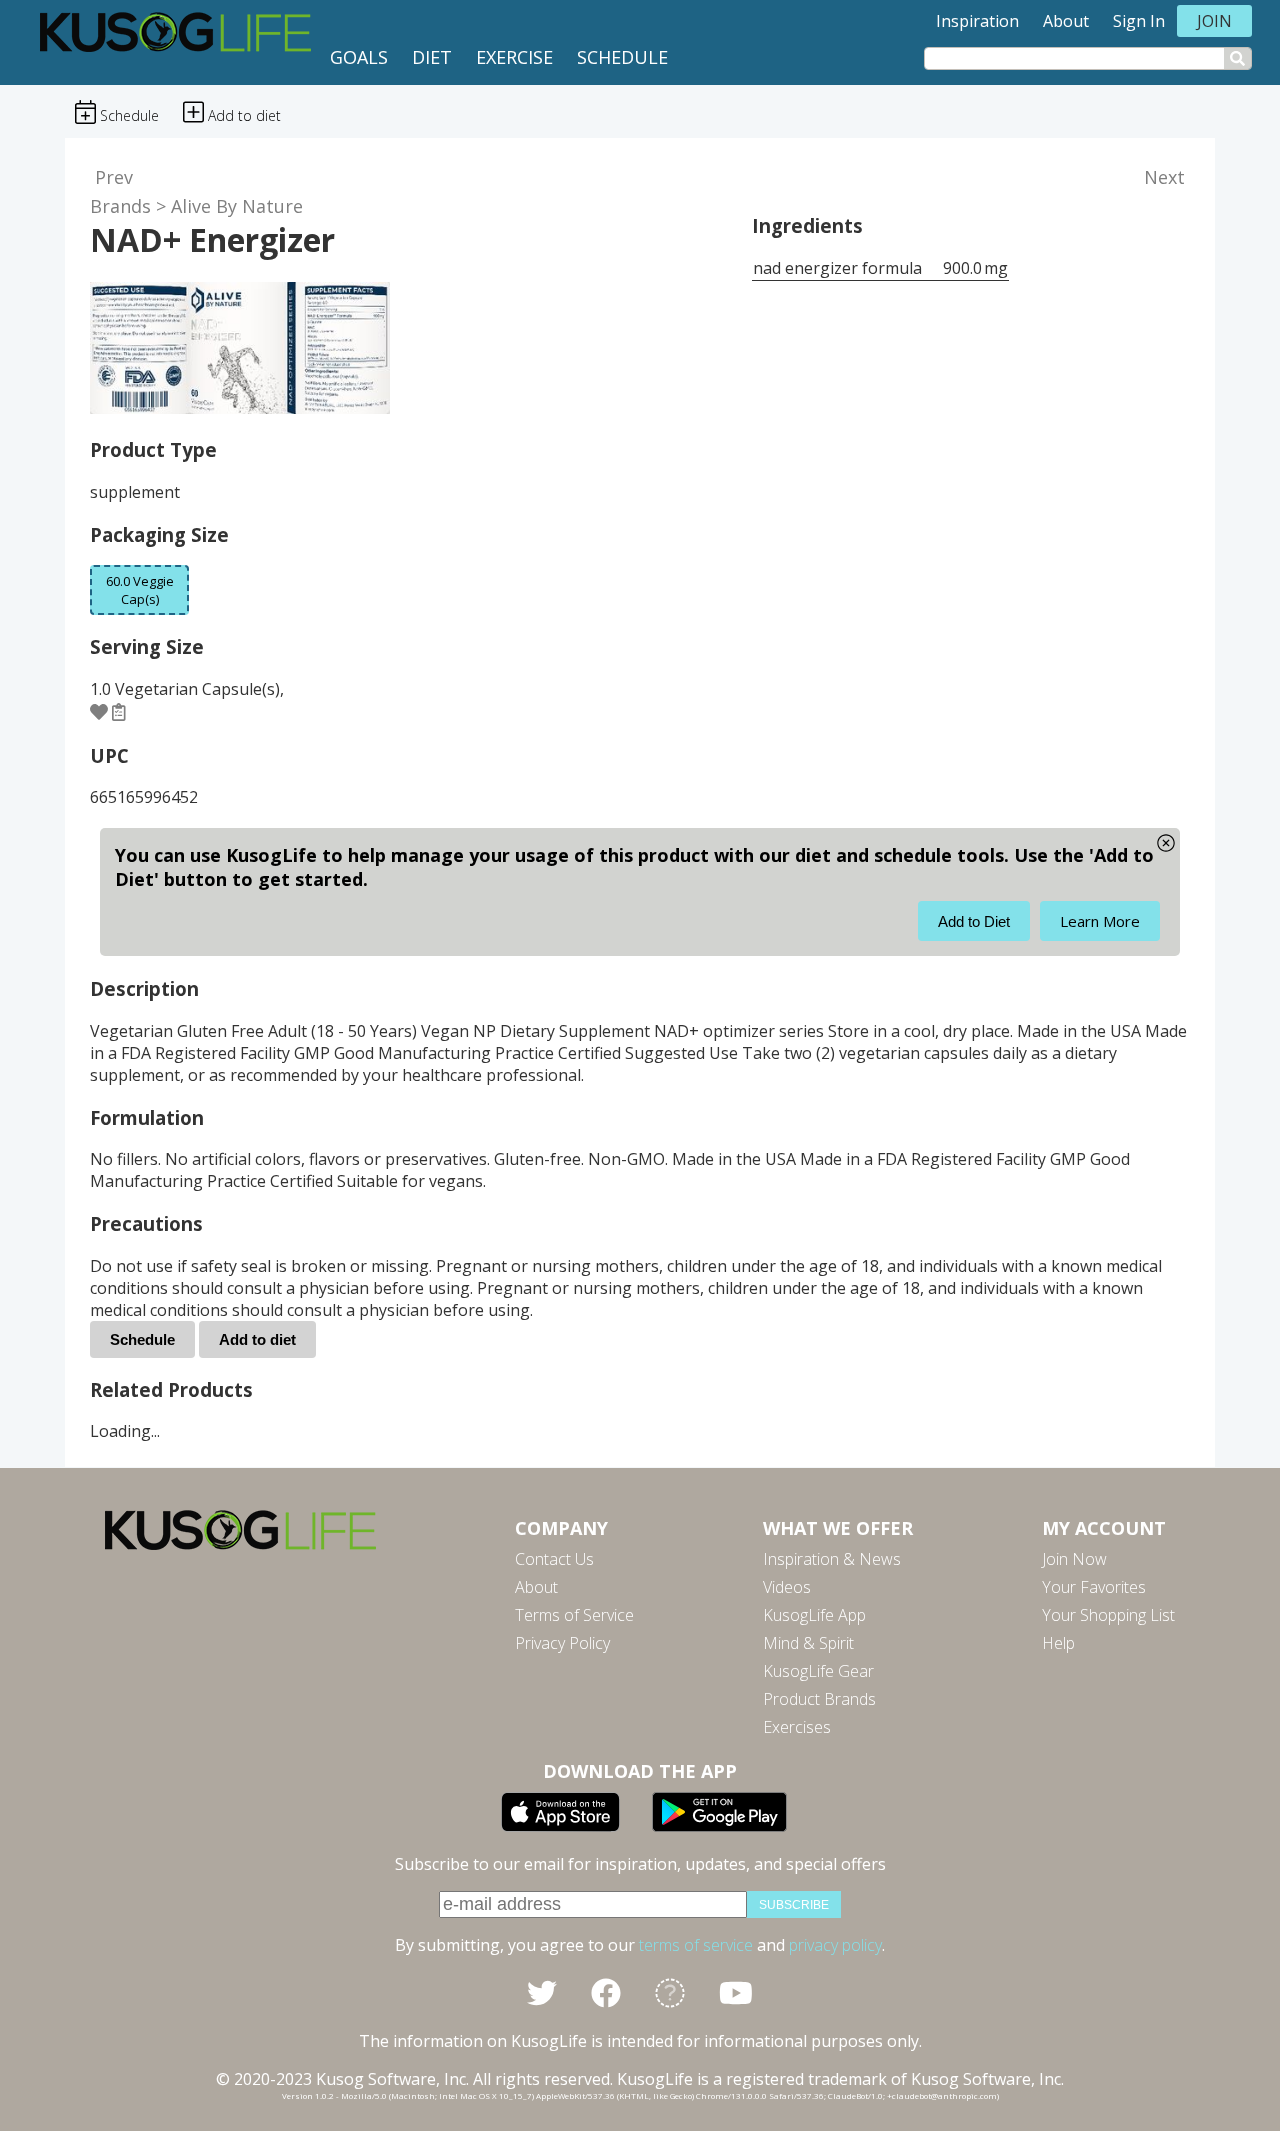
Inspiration (977, 21)
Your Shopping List (1108, 1615)
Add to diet (257, 1339)
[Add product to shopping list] (119, 712)
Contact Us (554, 1559)
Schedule (622, 57)
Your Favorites (1094, 1587)
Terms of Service (574, 1615)
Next (1164, 177)
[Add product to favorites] (99, 712)
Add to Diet (974, 921)
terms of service (696, 1945)
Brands (120, 206)
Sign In (1139, 21)
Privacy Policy (562, 1643)
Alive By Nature (237, 206)
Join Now (1074, 1559)
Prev (114, 177)
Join (1214, 21)
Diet (432, 57)
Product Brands (819, 1699)
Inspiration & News (832, 1559)
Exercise (514, 57)
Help (1058, 1643)
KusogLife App (814, 1615)
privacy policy (835, 1945)
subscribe (794, 1905)
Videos (787, 1587)
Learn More (1100, 921)
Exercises (797, 1727)
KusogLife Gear (818, 1671)
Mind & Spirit (808, 1643)
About (1066, 21)
